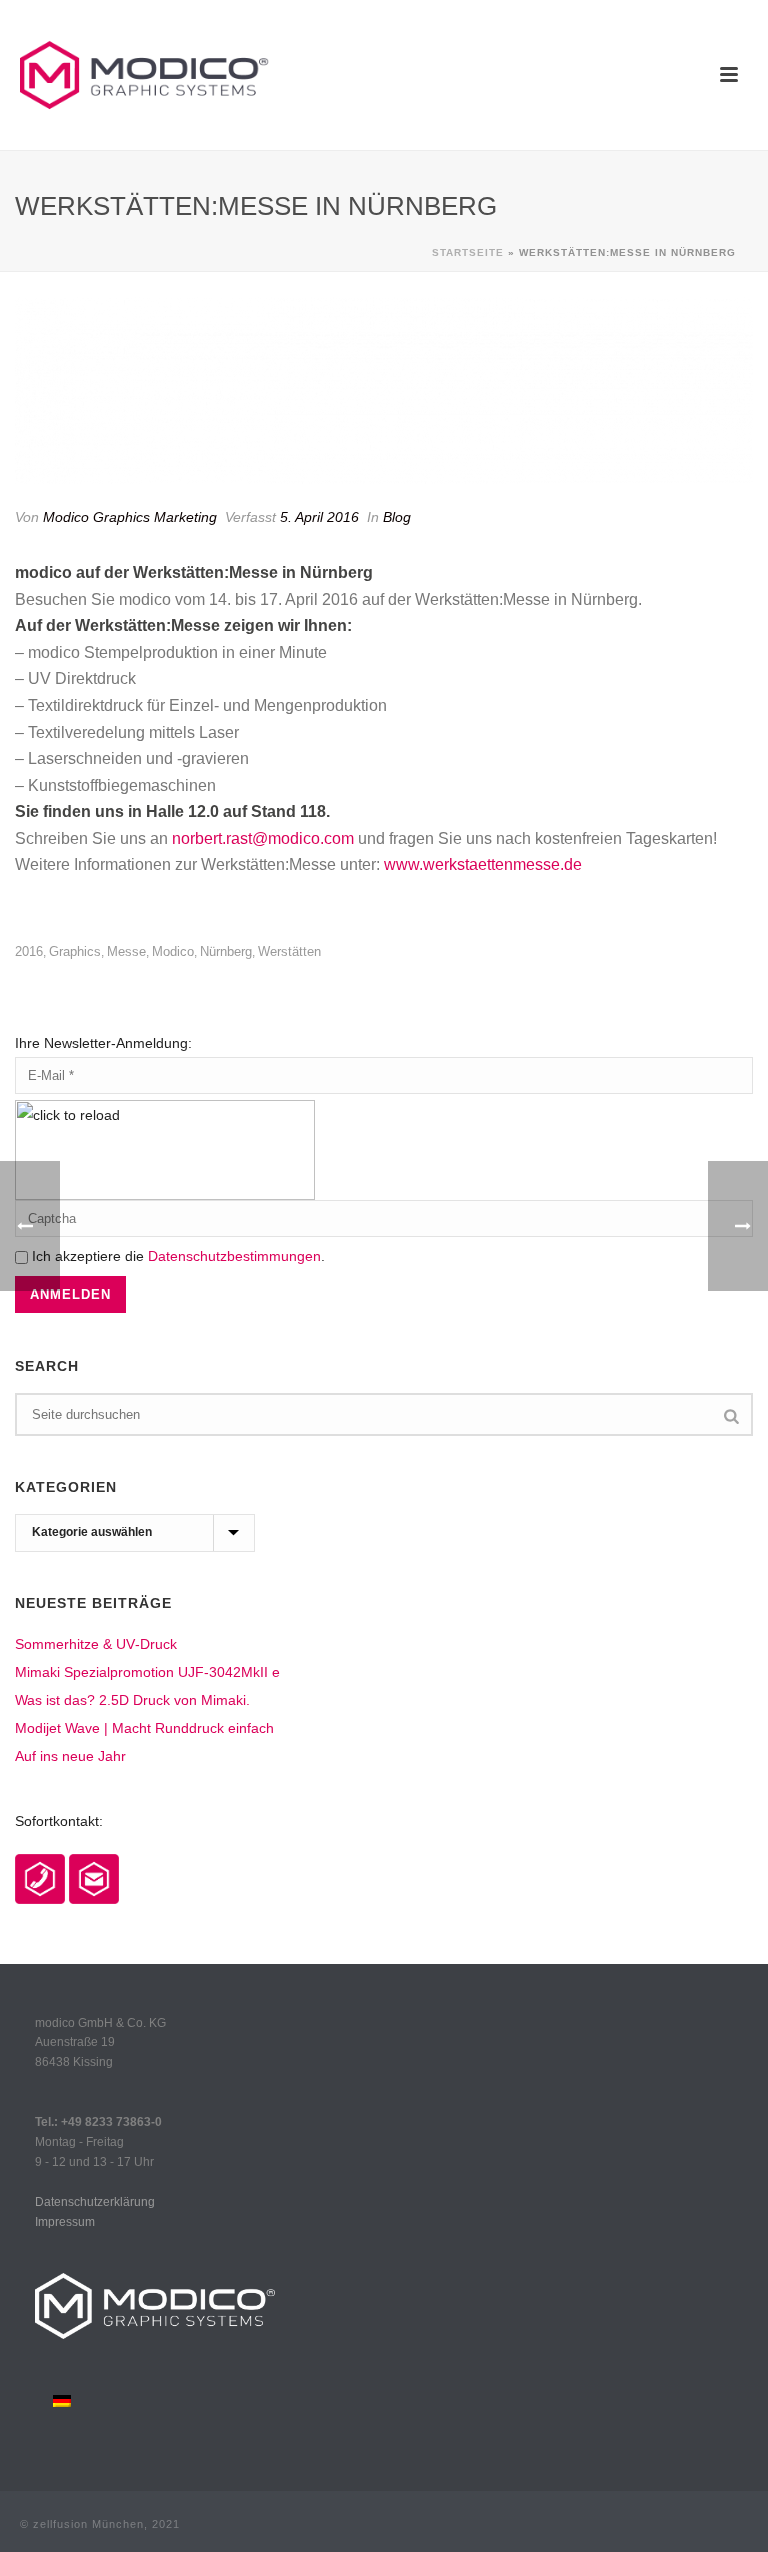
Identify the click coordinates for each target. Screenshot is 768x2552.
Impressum (65, 2222)
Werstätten (289, 951)
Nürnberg (226, 951)
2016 (29, 951)
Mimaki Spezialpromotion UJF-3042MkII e (147, 1672)
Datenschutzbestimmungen (234, 1256)
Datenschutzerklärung (95, 2202)
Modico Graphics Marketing (130, 517)
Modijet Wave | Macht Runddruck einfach (144, 1728)
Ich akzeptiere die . (176, 1256)
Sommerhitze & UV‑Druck (96, 1644)
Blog (397, 517)
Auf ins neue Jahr (70, 1756)
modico (173, 951)
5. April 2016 (319, 517)
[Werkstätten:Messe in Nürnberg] (384, 390)
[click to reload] (165, 1150)
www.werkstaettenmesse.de (483, 864)
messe (126, 951)
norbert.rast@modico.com (263, 838)
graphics (75, 951)
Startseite (468, 252)
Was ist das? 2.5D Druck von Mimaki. (132, 1700)
